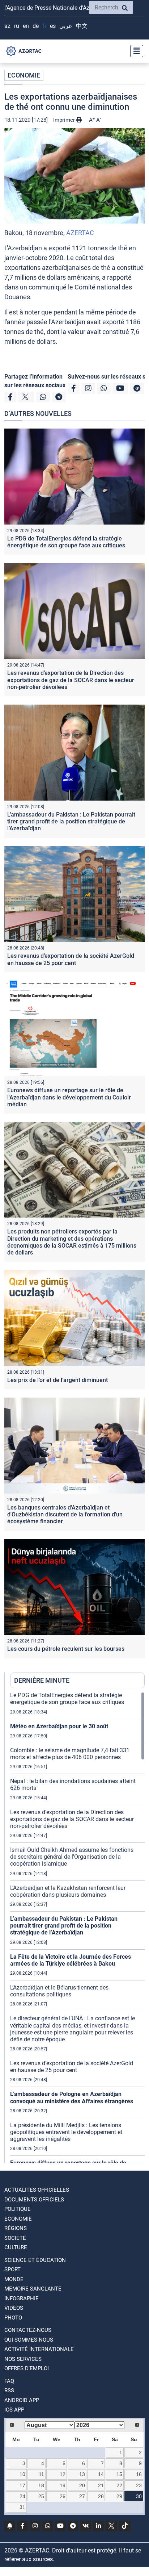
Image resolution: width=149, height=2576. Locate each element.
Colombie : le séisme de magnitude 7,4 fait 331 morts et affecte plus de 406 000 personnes (70, 1754)
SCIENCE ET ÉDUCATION (35, 2260)
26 (63, 2496)
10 (22, 2474)
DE (36, 26)
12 (63, 2474)
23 (139, 2485)
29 (119, 2496)
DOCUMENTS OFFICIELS (34, 2200)
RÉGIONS (16, 2228)
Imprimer (65, 120)
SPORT (12, 2270)
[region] (77, 1927)
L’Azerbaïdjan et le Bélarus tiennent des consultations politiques (59, 1991)
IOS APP (14, 2410)
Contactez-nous (28, 2330)
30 (139, 2496)
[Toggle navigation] (135, 51)
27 (82, 2496)
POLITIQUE (18, 2209)
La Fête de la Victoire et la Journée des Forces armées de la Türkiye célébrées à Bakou (71, 1960)
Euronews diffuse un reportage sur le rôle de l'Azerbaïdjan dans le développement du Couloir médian (69, 1097)
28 (101, 2496)
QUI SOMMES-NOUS (29, 2340)
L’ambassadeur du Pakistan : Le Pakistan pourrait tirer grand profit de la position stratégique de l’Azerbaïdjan (71, 821)
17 (22, 2485)
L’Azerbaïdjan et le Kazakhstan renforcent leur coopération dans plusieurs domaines (68, 1891)
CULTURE (16, 2247)
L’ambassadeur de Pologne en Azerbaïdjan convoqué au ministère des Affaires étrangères (72, 2097)
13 (82, 2474)
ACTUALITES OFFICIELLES (37, 2190)
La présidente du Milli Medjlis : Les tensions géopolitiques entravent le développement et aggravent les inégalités (66, 2132)
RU (17, 26)
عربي (66, 26)
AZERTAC (80, 233)
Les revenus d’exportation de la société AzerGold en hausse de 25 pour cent (71, 959)
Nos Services (23, 2359)
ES (53, 26)
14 (101, 2474)
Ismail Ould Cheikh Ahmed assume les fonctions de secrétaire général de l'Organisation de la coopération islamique (72, 1857)
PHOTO (13, 2318)
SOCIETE (15, 2238)
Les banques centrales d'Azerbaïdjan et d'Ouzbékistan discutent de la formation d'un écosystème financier (65, 1514)
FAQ (9, 2381)
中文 (82, 26)
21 (101, 2485)
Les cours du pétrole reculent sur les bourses (66, 1649)
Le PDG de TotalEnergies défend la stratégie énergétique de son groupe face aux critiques (66, 542)
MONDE (14, 2279)
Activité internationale (39, 2349)
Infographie (22, 2299)
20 (82, 2485)
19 (63, 2485)
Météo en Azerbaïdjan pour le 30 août (59, 1726)
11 (41, 2474)
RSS (9, 2391)
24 (22, 2496)
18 (41, 2485)
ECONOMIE (24, 75)
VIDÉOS (14, 2308)
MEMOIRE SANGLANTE (33, 2289)
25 (41, 2496)
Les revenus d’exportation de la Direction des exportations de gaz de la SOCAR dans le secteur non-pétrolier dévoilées (71, 680)
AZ (7, 26)
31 (22, 2507)
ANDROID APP (22, 2400)
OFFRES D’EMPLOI (27, 2368)
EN (26, 26)
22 (119, 2485)
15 (119, 2474)
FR (44, 26)
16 (139, 2474)
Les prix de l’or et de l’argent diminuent (58, 1380)
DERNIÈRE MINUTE (42, 1680)
